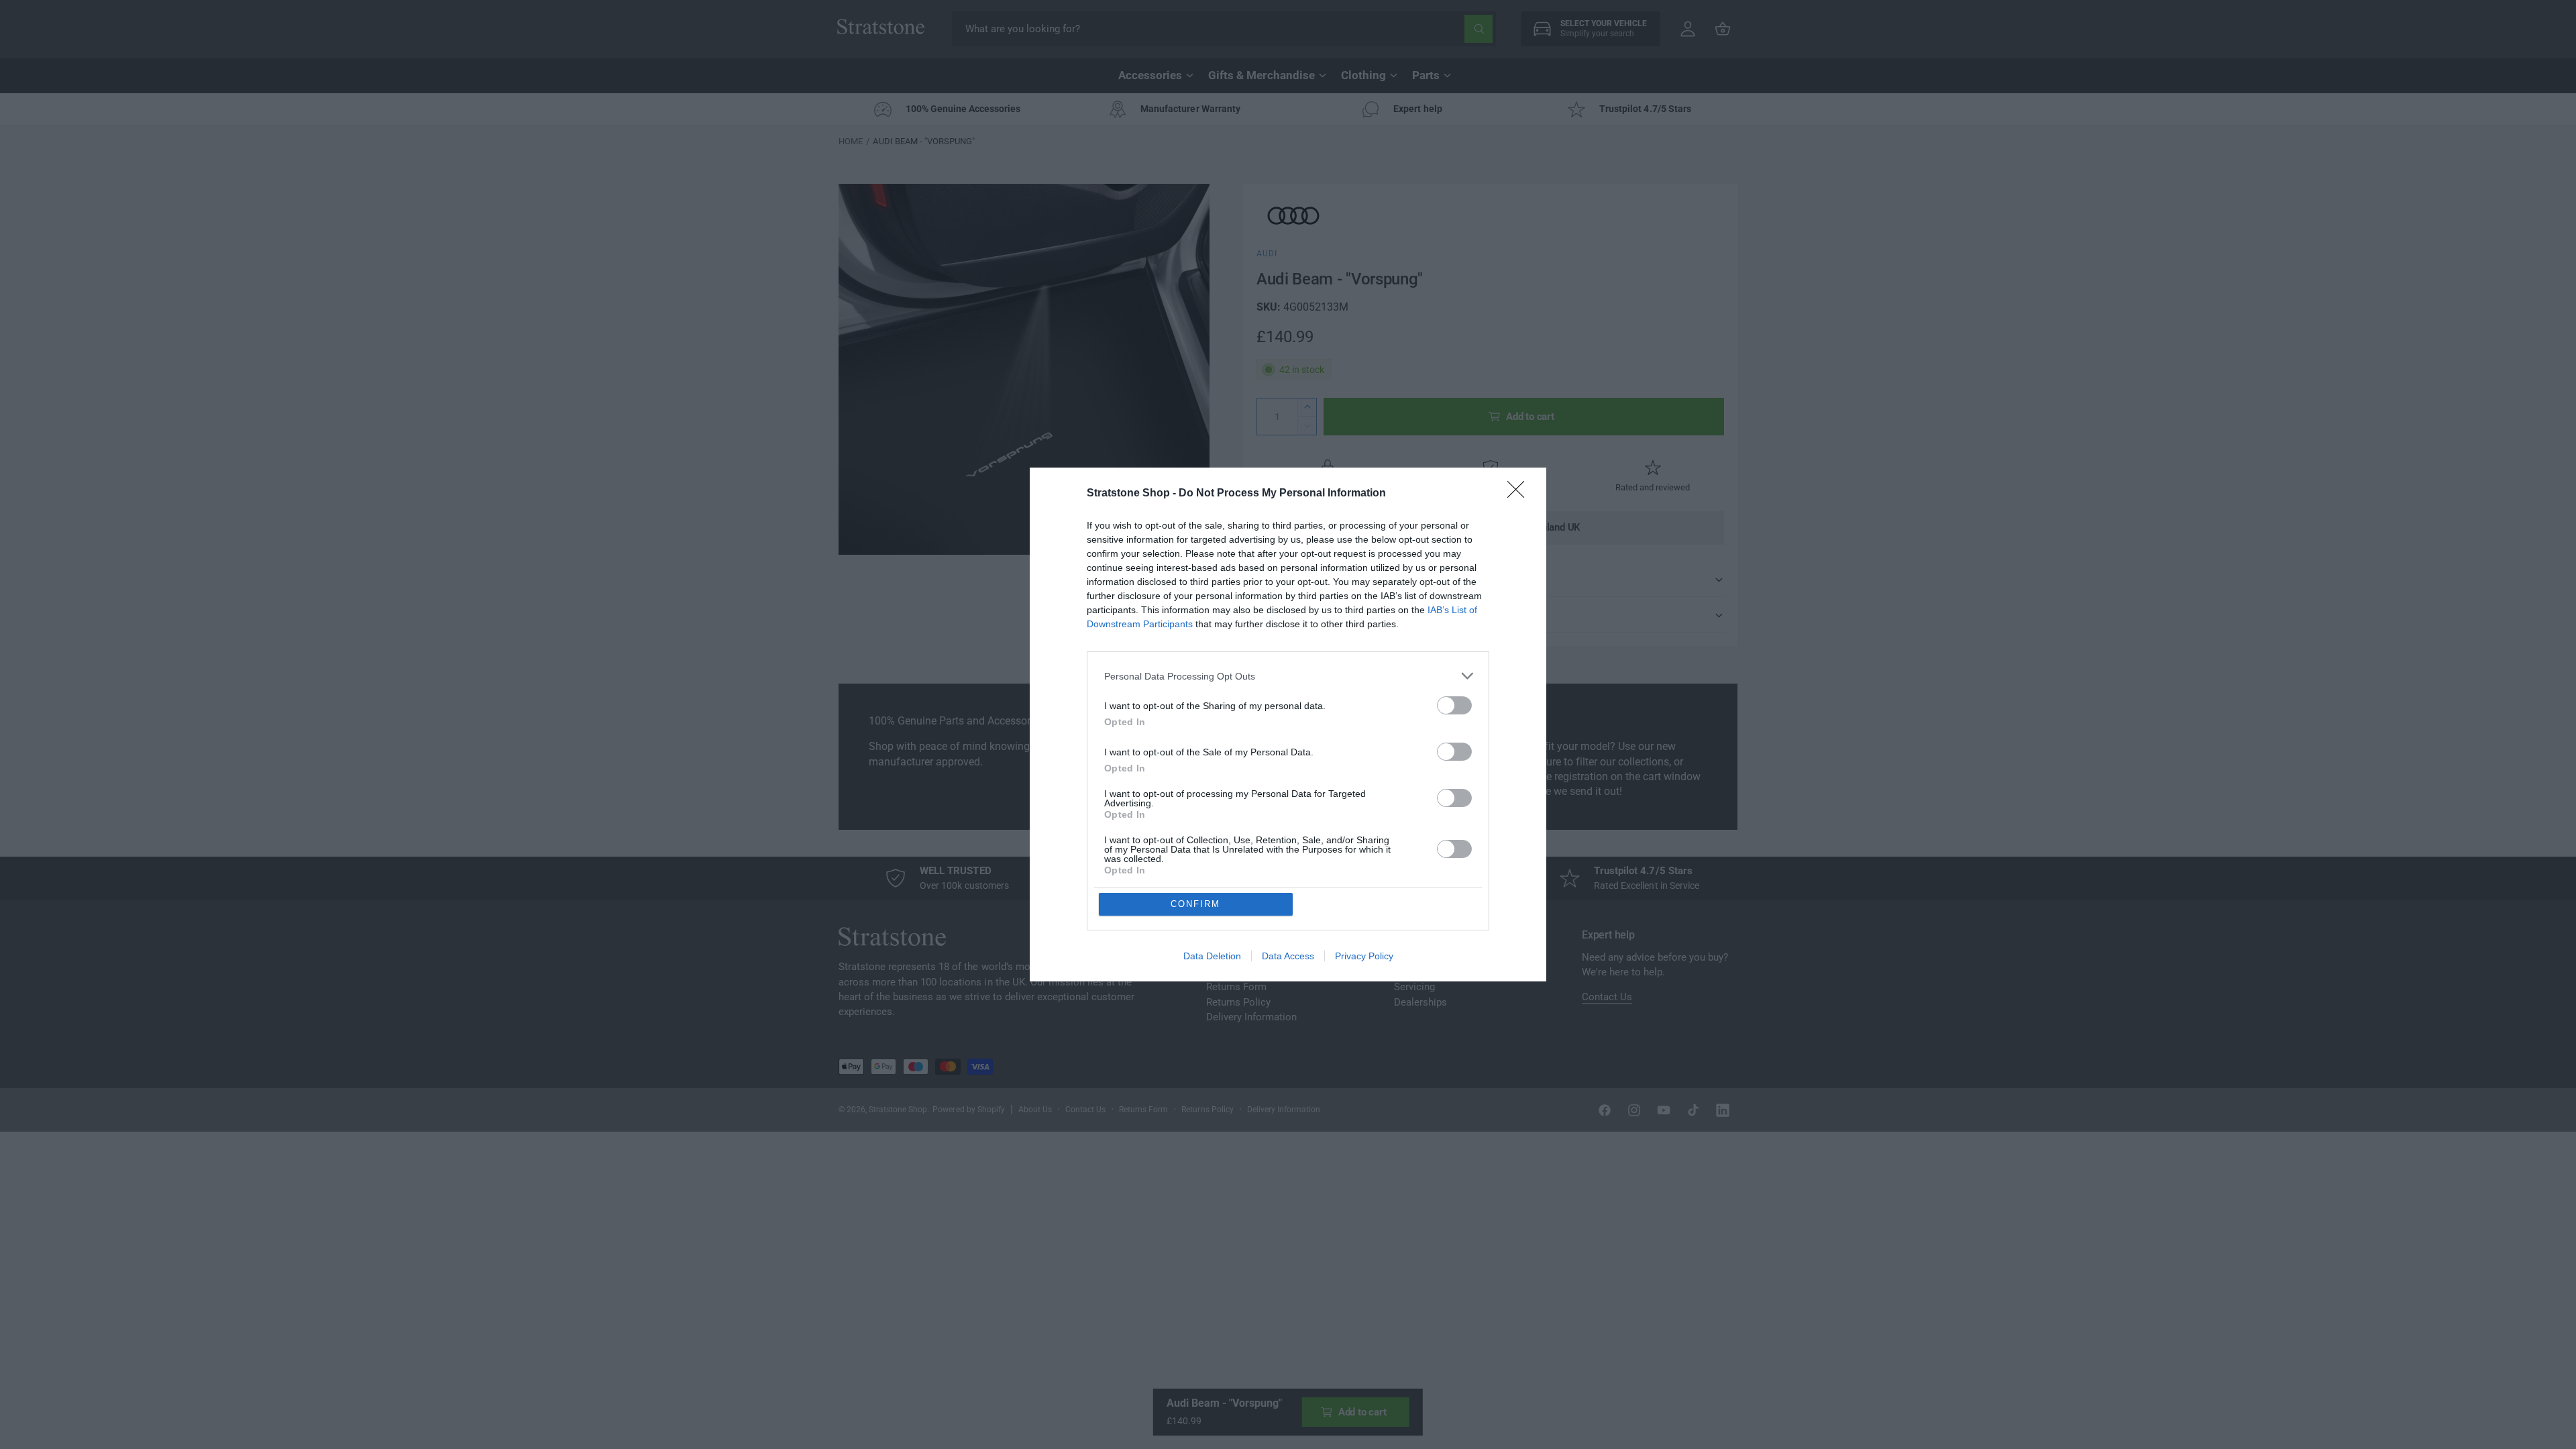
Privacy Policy (1364, 956)
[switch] (1454, 705)
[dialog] (1288, 724)
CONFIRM (1195, 904)
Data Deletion (1212, 956)
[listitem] (1288, 676)
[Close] (1520, 494)
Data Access (1288, 956)
